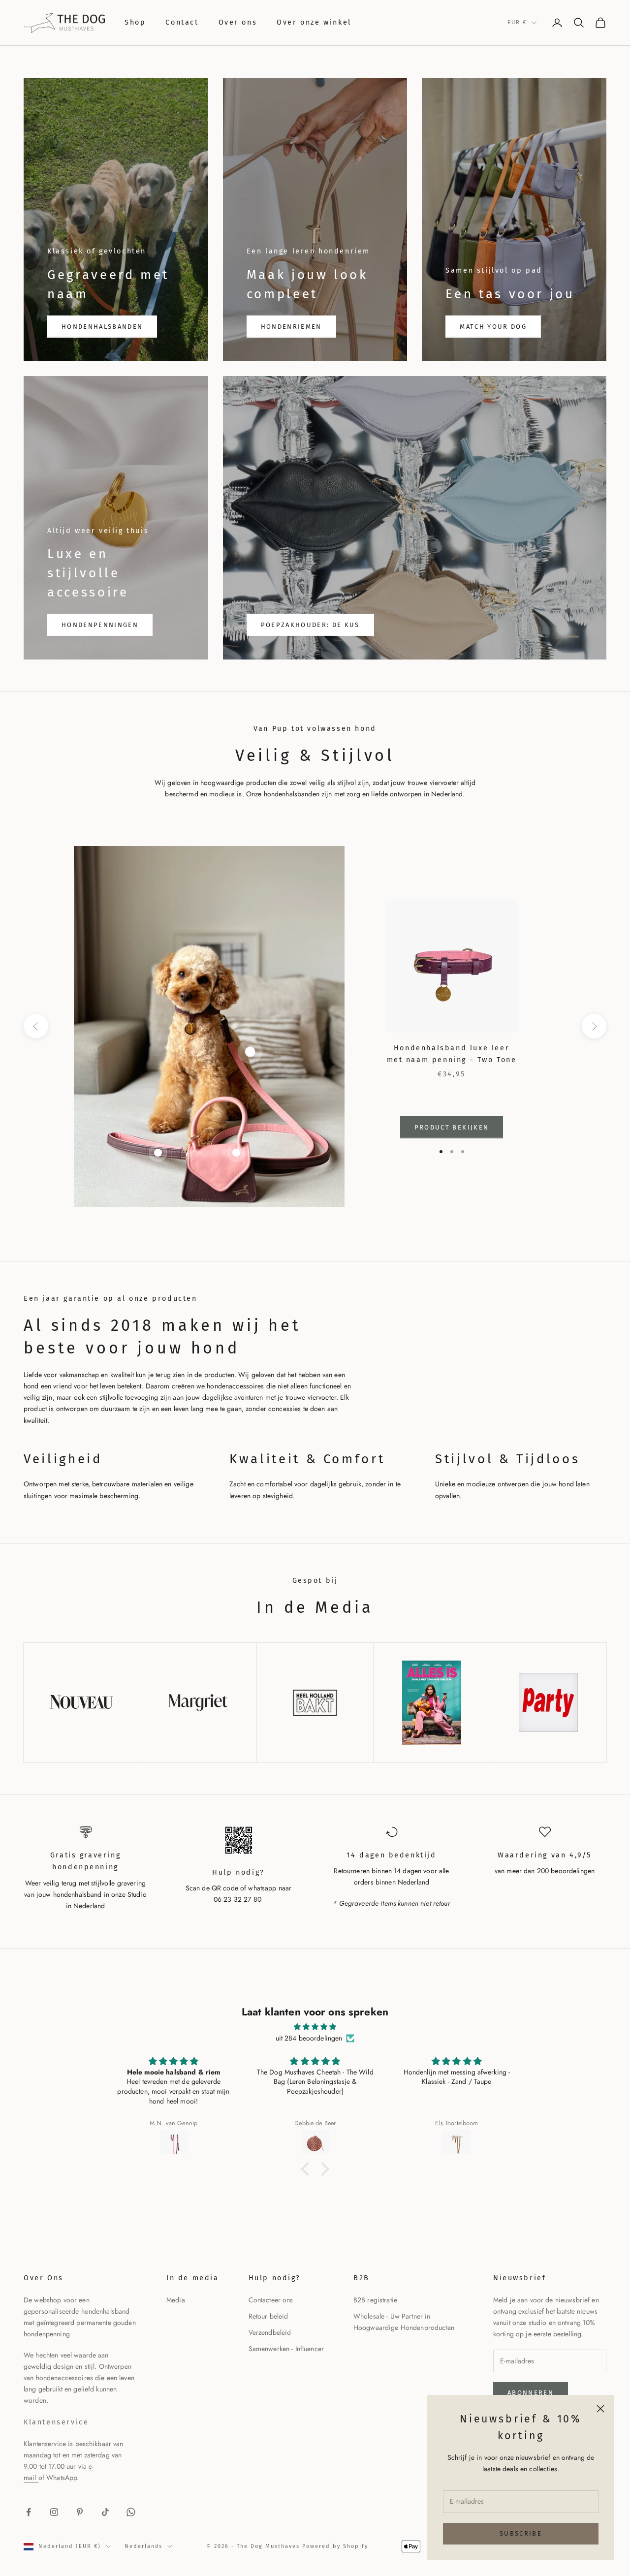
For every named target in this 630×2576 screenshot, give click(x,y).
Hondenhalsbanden (102, 327)
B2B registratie (375, 2300)
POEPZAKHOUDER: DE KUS (310, 625)
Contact (182, 22)
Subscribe (521, 2533)
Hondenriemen (291, 327)
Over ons (238, 22)
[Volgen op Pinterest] (80, 2512)
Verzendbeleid (270, 2332)
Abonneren (531, 2393)
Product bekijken (452, 1127)
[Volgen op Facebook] (29, 2512)
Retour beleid (268, 2316)
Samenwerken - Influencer (286, 2349)
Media (176, 2300)
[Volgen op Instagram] (54, 2512)
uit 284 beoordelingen (309, 2038)
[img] (315, 2027)
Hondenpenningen (100, 625)
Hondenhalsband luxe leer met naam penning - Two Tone (452, 1054)
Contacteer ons (271, 2300)
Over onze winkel (314, 22)
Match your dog (493, 327)
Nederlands (144, 2546)
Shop (135, 22)
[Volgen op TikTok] (105, 2512)
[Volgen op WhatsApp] (131, 2512)
